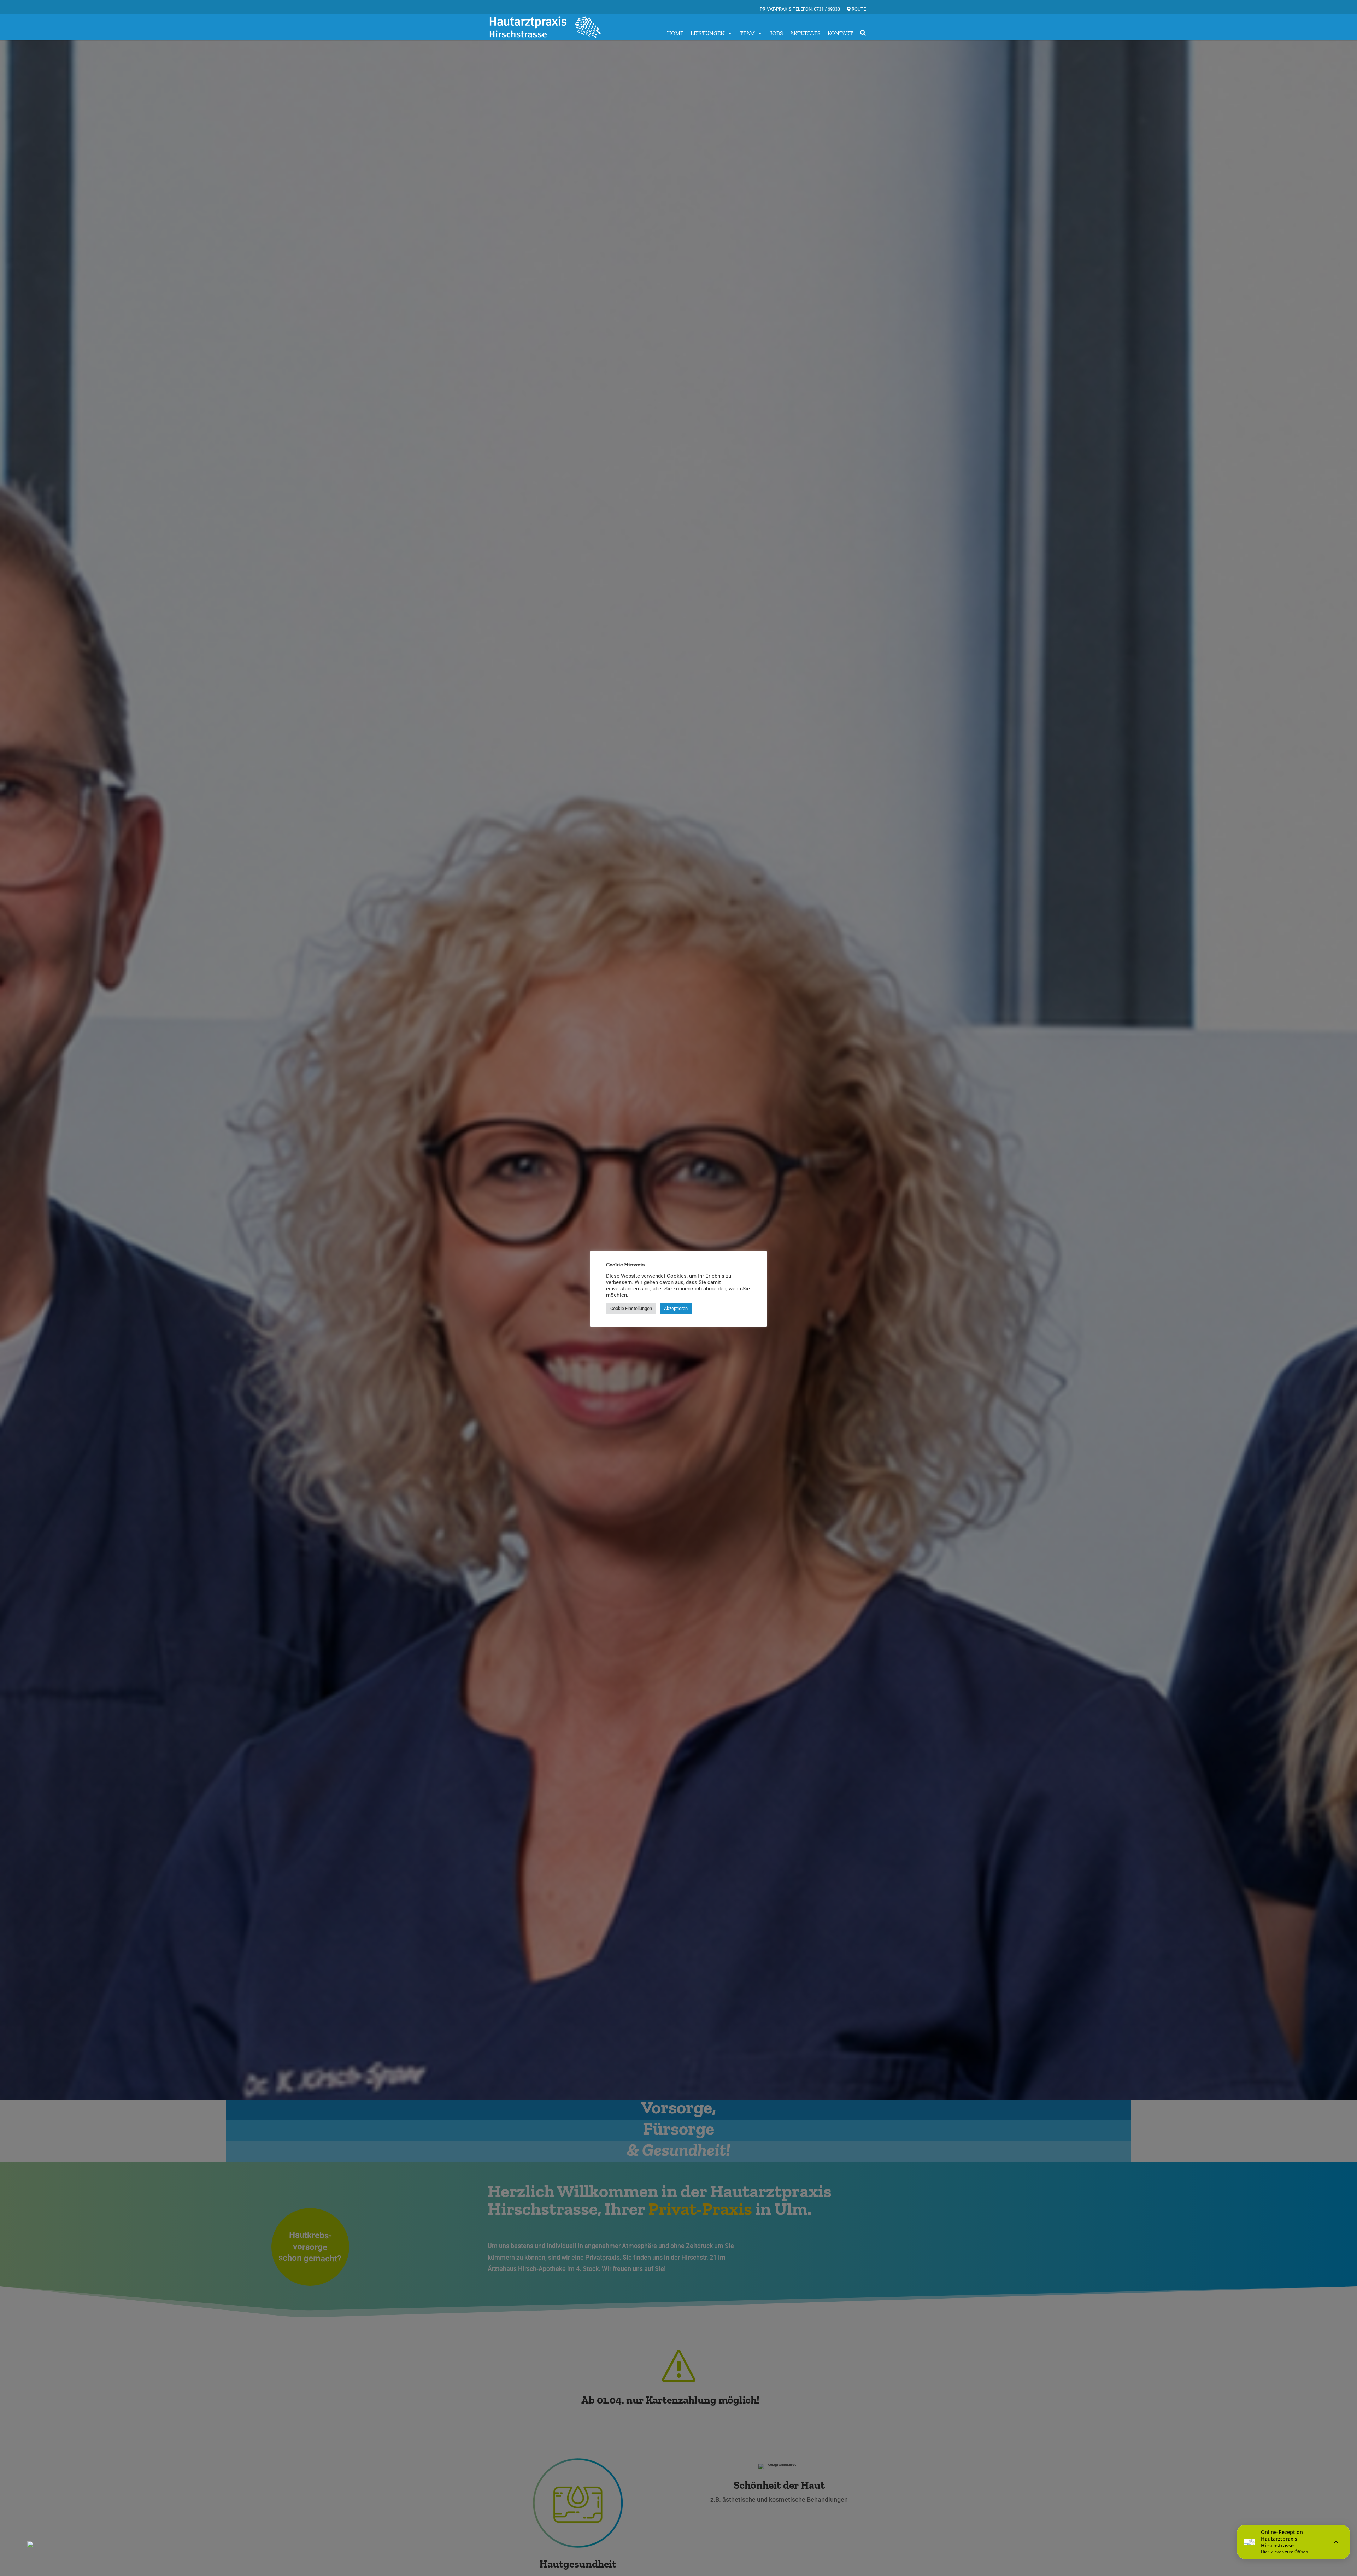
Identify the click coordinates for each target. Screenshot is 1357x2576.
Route (858, 9)
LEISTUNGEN (708, 33)
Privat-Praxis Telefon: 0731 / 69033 (800, 9)
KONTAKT (840, 33)
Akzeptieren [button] (676, 1308)
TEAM (747, 33)
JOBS (776, 33)
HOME (675, 33)
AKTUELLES (805, 33)
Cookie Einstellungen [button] (631, 1308)
